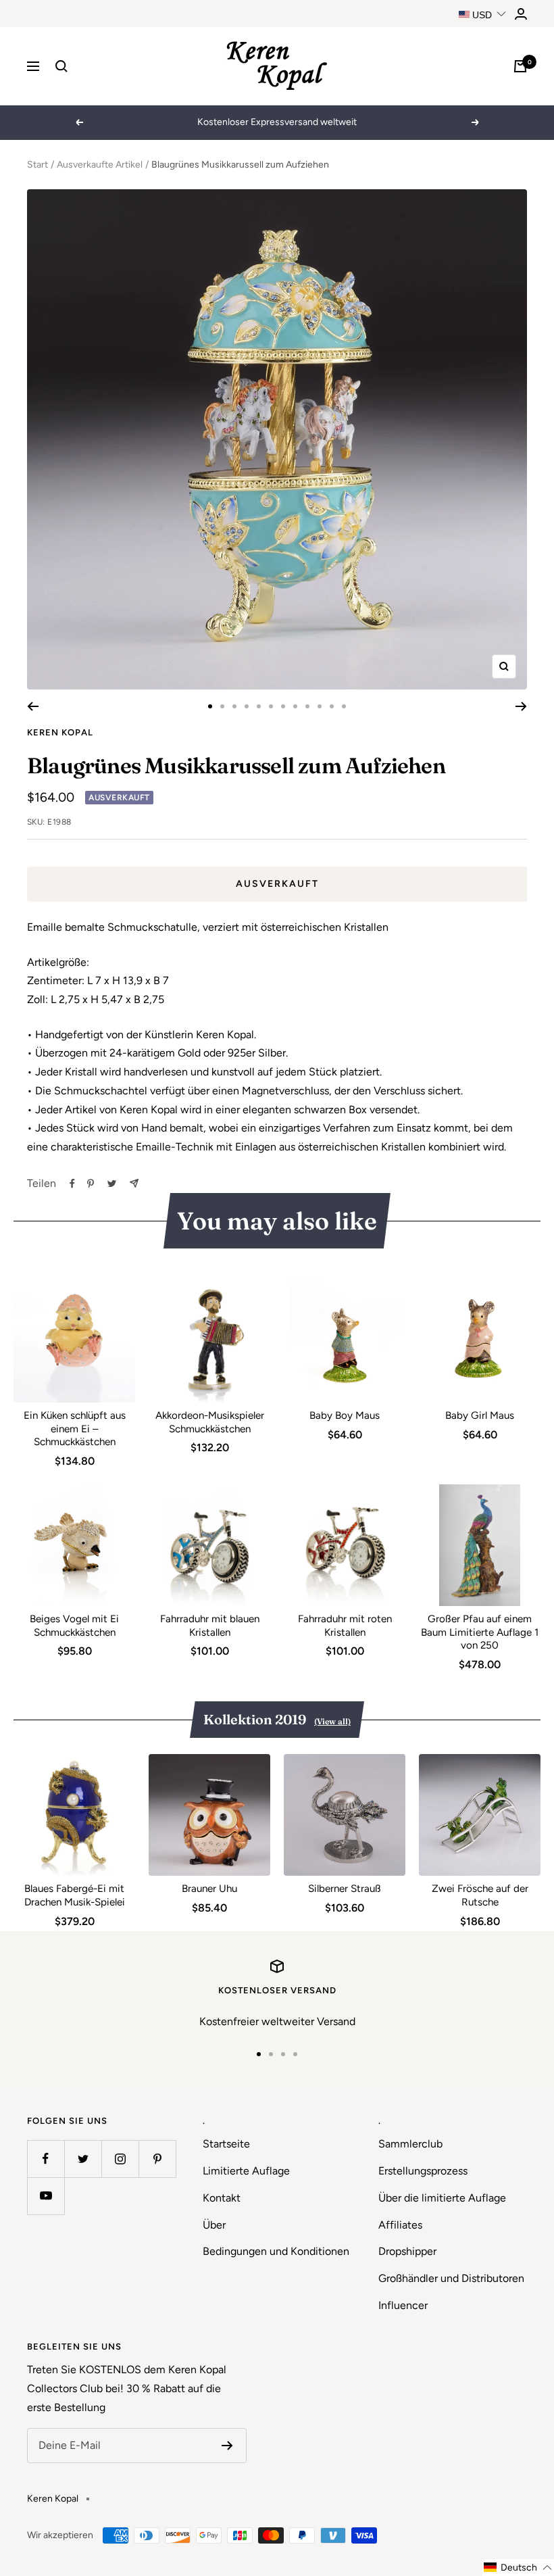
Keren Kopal (60, 732)
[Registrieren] (227, 2446)
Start (37, 165)
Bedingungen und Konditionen (276, 2251)
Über (214, 2225)
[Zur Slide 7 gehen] (283, 706)
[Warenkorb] (520, 66)
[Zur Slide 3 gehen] (234, 706)
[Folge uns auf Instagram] (120, 2159)
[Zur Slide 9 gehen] (307, 706)
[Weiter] (521, 706)
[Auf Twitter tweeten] (112, 1184)
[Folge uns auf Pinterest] (157, 2159)
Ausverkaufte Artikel (100, 165)
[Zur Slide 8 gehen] (295, 706)
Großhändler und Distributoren (451, 2278)
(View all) (332, 1721)
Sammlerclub (410, 2144)
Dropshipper (407, 2251)
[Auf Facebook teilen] (72, 1184)
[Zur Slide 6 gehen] (271, 706)
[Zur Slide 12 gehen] (344, 706)
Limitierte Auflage (246, 2171)
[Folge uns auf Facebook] (46, 2159)
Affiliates (400, 2225)
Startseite (226, 2144)
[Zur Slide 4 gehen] (247, 706)
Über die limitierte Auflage (442, 2198)
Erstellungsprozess (423, 2171)
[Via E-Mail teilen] (134, 1183)
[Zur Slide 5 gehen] (259, 706)
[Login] (521, 14)
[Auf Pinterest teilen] (91, 1184)
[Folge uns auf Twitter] (83, 2159)
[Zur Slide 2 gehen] (222, 706)
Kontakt (222, 2198)
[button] (518, 2568)
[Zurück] (33, 706)
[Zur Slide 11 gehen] (332, 706)
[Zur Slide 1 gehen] (210, 706)
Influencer (403, 2305)
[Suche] (61, 66)
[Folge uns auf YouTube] (46, 2196)
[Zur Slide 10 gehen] (320, 706)
